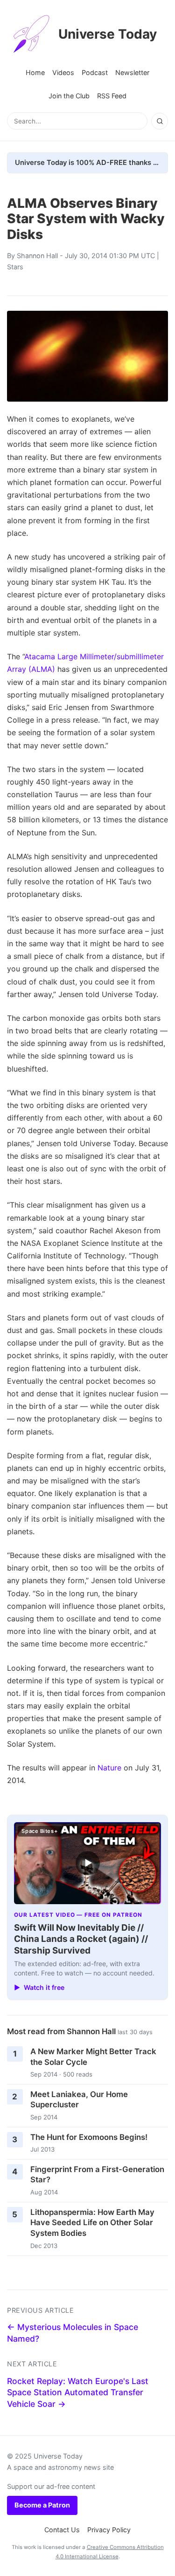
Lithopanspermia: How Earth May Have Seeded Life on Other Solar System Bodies (92, 2223)
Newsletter (132, 72)
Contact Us (62, 2530)
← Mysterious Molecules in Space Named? (73, 2333)
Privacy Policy (109, 2530)
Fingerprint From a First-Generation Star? (97, 2175)
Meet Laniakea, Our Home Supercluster (79, 2100)
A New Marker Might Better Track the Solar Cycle (93, 2057)
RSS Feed (112, 96)
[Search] (160, 121)
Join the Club (69, 96)
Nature (109, 1768)
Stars (15, 267)
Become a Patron (42, 2505)
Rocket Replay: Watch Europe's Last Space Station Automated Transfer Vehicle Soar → (78, 2392)
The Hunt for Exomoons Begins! (89, 2137)
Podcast (95, 72)
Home (35, 72)
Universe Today (108, 34)
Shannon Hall (37, 256)
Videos (63, 72)
